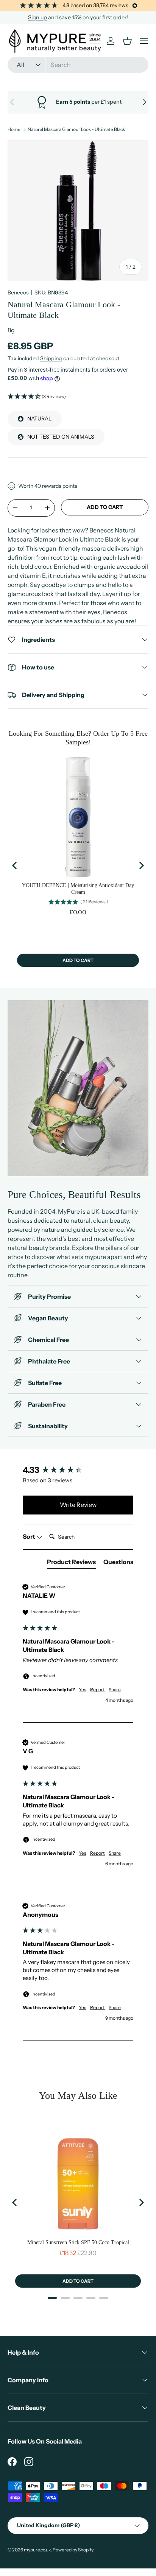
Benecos (18, 293)
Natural (39, 419)
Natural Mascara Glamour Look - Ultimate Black (76, 129)
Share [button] (115, 1690)
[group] (78, 1470)
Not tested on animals (61, 437)
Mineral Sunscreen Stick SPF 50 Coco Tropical (78, 2242)
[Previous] (15, 865)
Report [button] (97, 1690)
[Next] (141, 865)
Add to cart (105, 507)
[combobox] (78, 65)
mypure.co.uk (37, 2550)
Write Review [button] (78, 1505)
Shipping (51, 358)
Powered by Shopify (73, 2550)
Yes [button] (83, 1690)
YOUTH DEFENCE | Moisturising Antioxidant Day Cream (78, 889)
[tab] (71, 1563)
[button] (78, 397)
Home (14, 129)
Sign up (37, 17)
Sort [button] (30, 1536)
